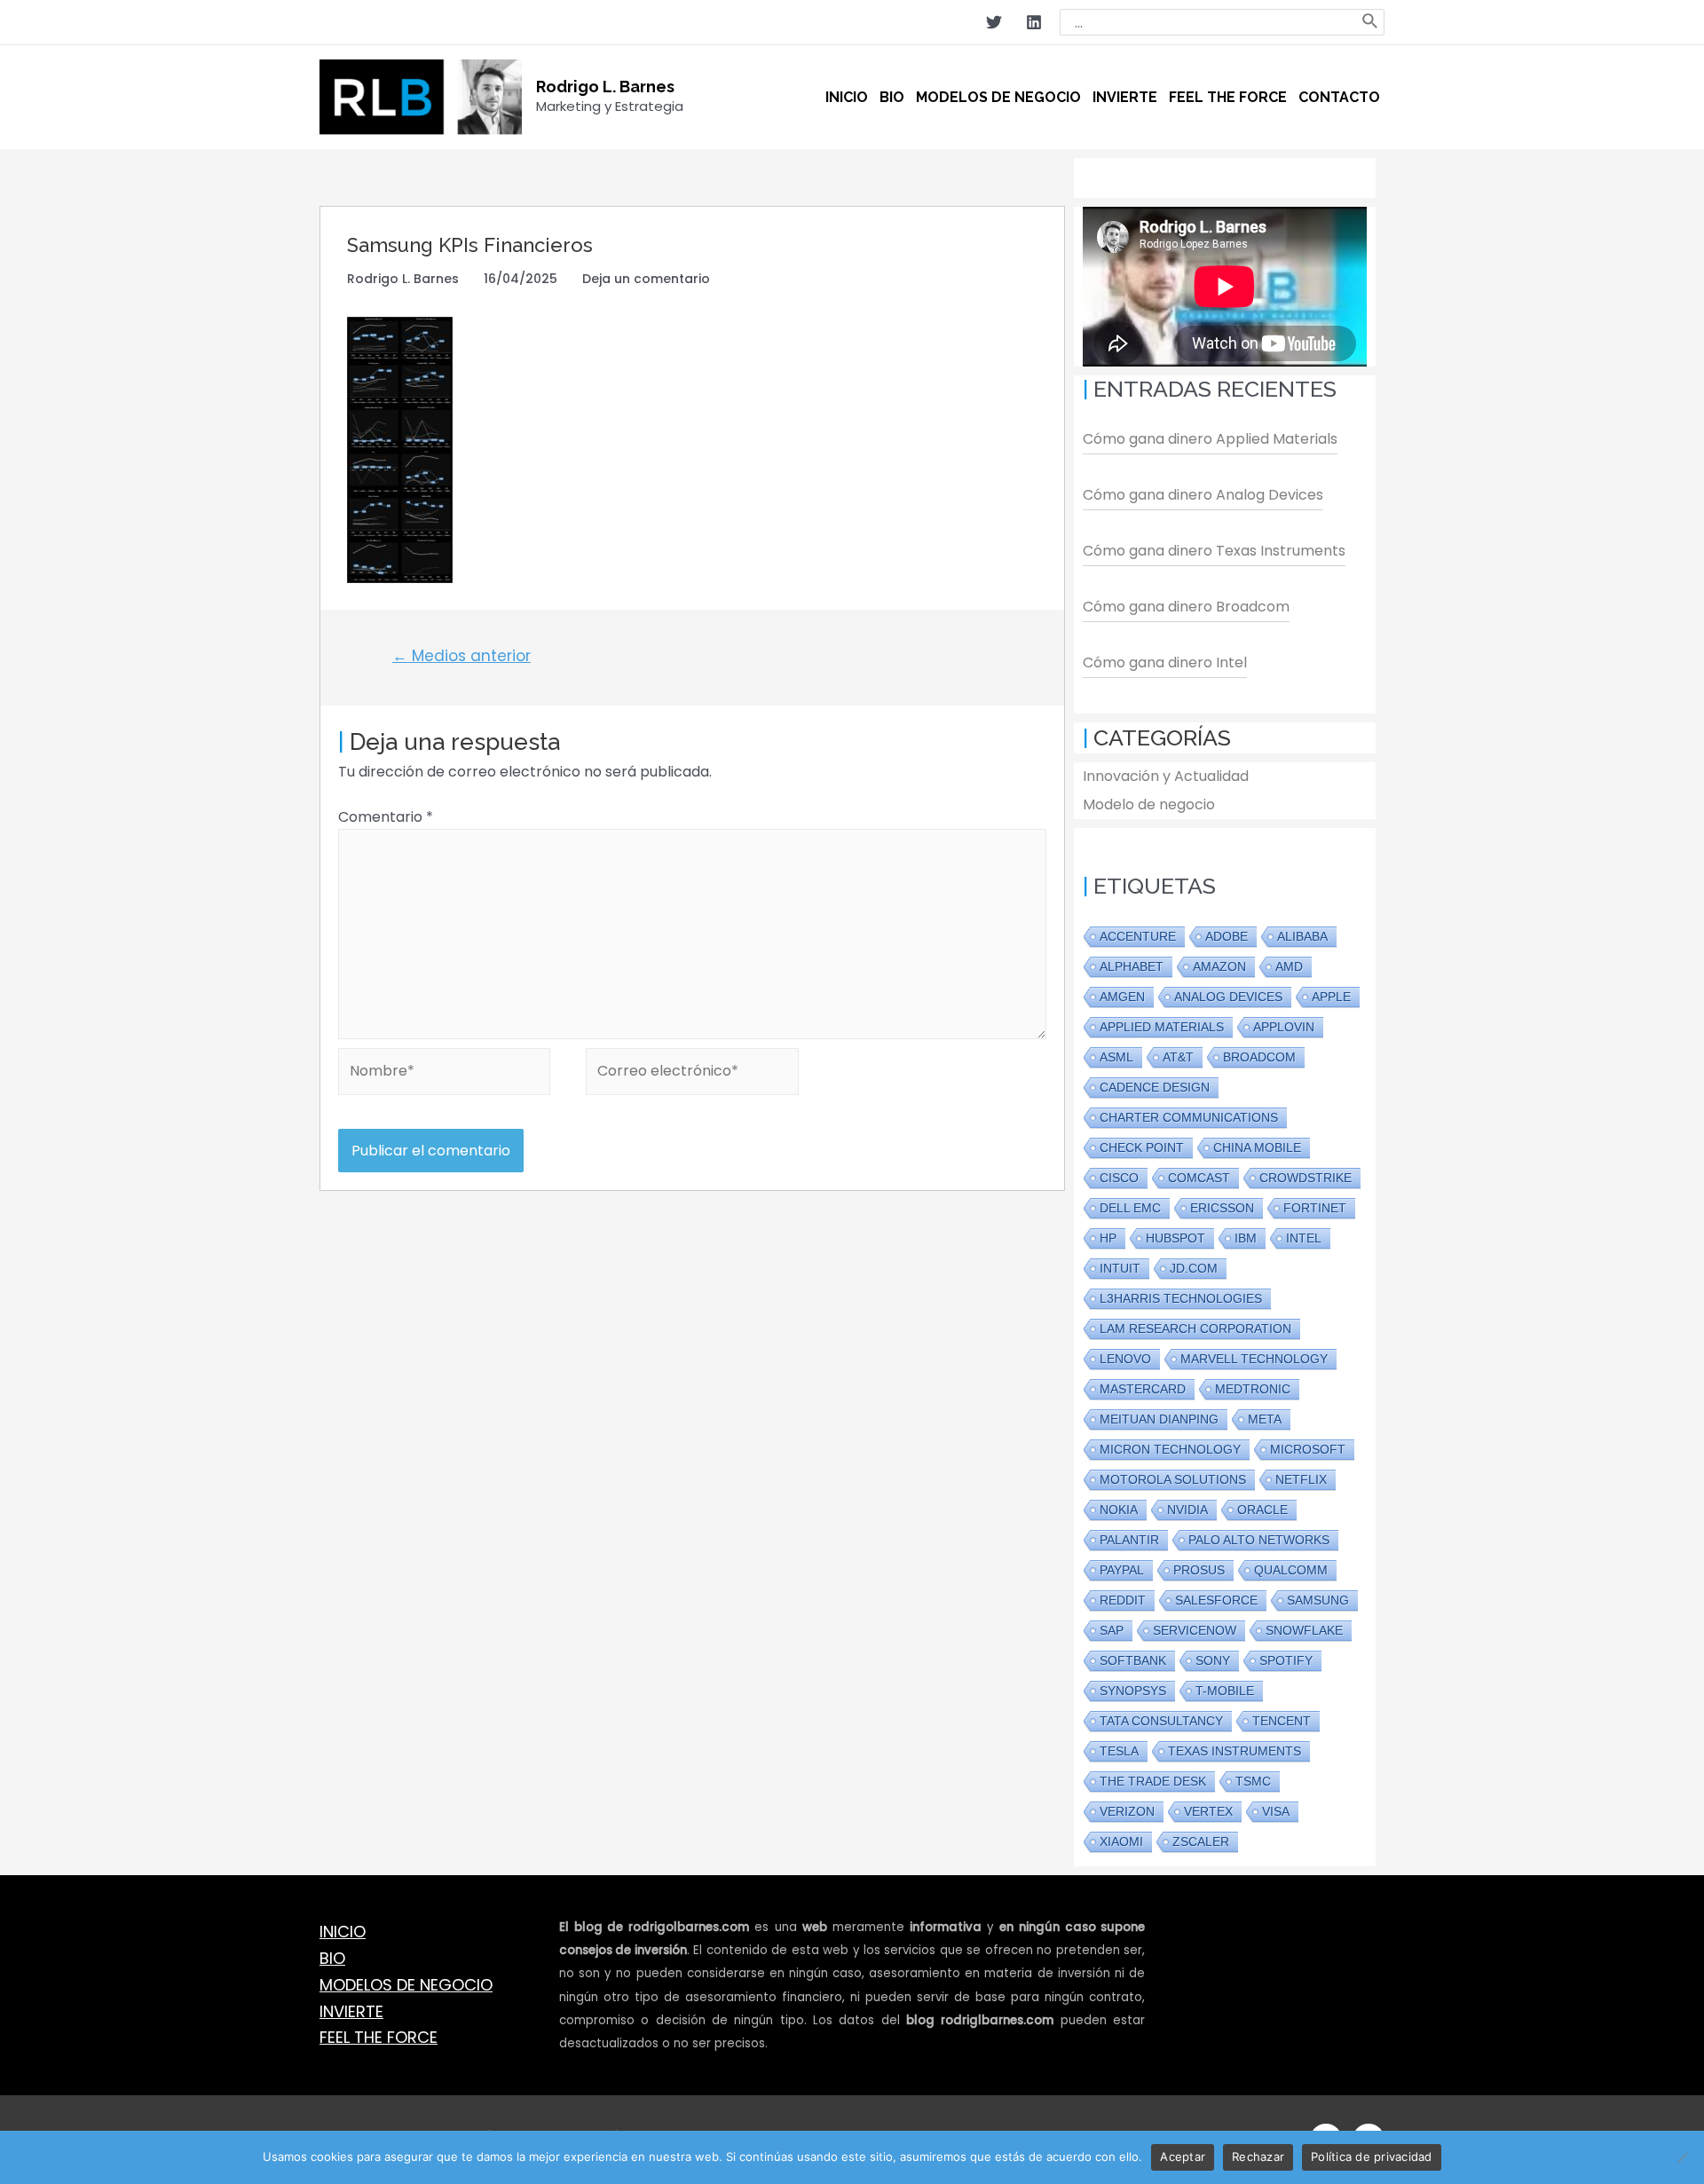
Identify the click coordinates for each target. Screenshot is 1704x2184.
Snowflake (1304, 1630)
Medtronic (1253, 1389)
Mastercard (1143, 1389)
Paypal (1122, 1570)
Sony (1213, 1660)
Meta (1265, 1419)
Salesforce (1216, 1600)
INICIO (343, 1932)
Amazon (1219, 966)
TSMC (1253, 1781)
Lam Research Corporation (1195, 1329)
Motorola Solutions (1173, 1479)
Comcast (1199, 1178)
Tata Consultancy (1161, 1721)
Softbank (1133, 1660)
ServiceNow (1195, 1630)
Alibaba (1302, 936)
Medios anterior (461, 656)
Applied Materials (1162, 1027)
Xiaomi (1121, 1841)
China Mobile (1257, 1147)
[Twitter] (994, 22)
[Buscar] (1371, 22)
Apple (1331, 997)
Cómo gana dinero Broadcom (1186, 607)
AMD (1289, 966)
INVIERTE (351, 2011)
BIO (332, 1958)
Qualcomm (1291, 1570)
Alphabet (1132, 966)
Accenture (1138, 936)
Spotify (1286, 1660)
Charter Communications (1189, 1117)
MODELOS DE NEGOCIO (406, 1985)
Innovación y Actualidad (1166, 776)
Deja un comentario (646, 279)
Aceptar (1183, 2156)
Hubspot (1175, 1238)
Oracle (1262, 1510)
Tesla (1119, 1751)
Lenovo (1125, 1359)
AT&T (1178, 1057)
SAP (1112, 1630)
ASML (1116, 1057)
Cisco (1119, 1178)
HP (1108, 1238)
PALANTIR (1129, 1540)
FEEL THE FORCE (379, 2037)
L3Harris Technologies (1181, 1298)
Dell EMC (1130, 1208)
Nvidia (1187, 1510)
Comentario (386, 817)
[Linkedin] (1034, 22)
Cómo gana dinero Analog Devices (1203, 495)
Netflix (1301, 1479)
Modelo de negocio (1149, 804)
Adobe (1227, 936)
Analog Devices (1228, 997)
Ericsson (1222, 1208)
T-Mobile (1225, 1691)
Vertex (1208, 1811)
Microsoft (1308, 1449)
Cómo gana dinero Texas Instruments (1214, 551)
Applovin (1284, 1027)
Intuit (1120, 1268)
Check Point (1142, 1147)
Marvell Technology (1254, 1359)
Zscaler (1201, 1841)
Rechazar (1258, 2156)
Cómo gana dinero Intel (1165, 662)
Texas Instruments (1235, 1751)
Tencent (1282, 1721)
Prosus (1199, 1570)
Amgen (1122, 997)
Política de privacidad (1372, 2156)
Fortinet (1315, 1208)
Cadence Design (1155, 1087)
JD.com (1194, 1268)
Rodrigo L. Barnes (605, 87)
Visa (1276, 1811)
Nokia (1119, 1510)
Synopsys (1133, 1691)
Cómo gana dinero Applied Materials (1210, 439)
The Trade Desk (1153, 1781)
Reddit (1123, 1600)
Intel (1304, 1238)
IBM (1246, 1238)
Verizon (1127, 1811)
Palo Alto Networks (1259, 1540)
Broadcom (1259, 1057)
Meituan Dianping (1159, 1419)
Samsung (1318, 1600)
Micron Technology (1170, 1449)
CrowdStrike (1306, 1178)
